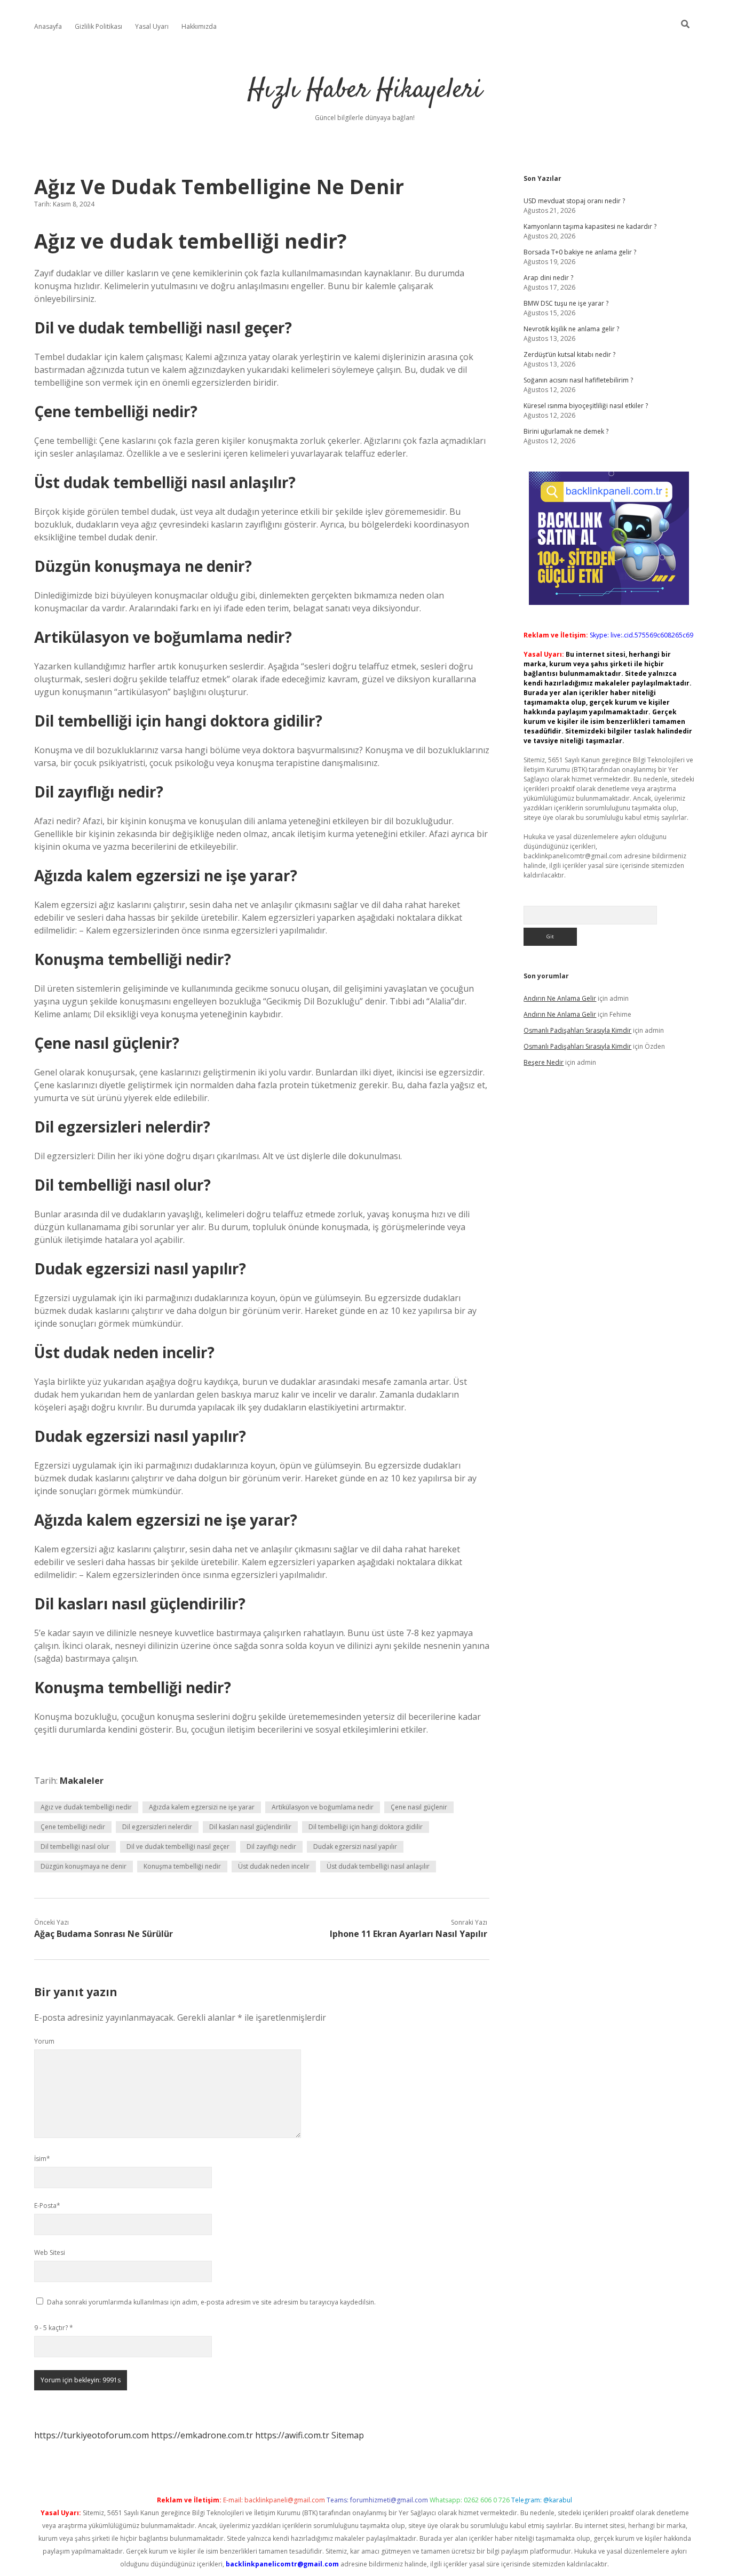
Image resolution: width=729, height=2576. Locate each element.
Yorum (44, 2041)
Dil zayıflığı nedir (271, 1847)
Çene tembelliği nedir (73, 1827)
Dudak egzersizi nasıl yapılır (355, 1847)
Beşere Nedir (544, 1062)
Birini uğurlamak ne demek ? (566, 431)
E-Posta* (47, 2206)
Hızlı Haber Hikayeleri (365, 90)
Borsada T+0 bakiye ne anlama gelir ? (580, 252)
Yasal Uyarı (152, 26)
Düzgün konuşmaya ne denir (84, 1866)
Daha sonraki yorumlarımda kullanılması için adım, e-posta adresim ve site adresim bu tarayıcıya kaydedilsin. (211, 2302)
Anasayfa (48, 26)
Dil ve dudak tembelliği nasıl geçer (178, 1847)
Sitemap (348, 2435)
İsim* (42, 2159)
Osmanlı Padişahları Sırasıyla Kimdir (577, 1030)
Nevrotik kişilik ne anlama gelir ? (571, 329)
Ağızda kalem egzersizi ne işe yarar (202, 1807)
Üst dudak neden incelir (274, 1866)
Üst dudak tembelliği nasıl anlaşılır (378, 1866)
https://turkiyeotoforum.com (92, 2435)
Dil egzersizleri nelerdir (157, 1827)
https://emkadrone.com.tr (202, 2435)
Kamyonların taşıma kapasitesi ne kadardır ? (590, 226)
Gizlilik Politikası (98, 26)
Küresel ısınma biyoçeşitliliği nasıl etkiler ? (586, 406)
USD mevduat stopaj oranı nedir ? (574, 201)
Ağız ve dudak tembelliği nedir (86, 1807)
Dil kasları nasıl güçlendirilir (250, 1827)
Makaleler (82, 1781)
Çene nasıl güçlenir (419, 1807)
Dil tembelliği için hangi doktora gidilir (366, 1827)
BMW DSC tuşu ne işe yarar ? (566, 303)
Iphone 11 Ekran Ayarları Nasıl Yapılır (409, 1934)
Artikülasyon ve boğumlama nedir (323, 1807)
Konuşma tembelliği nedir (182, 1866)
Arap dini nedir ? (548, 278)
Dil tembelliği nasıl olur (75, 1847)
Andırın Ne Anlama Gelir (560, 998)
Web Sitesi (50, 2252)
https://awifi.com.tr (292, 2435)
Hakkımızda (199, 26)
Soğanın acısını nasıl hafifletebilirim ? (578, 380)
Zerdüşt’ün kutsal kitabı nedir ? (569, 354)
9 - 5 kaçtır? (54, 2328)
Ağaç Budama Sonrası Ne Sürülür (104, 1934)
